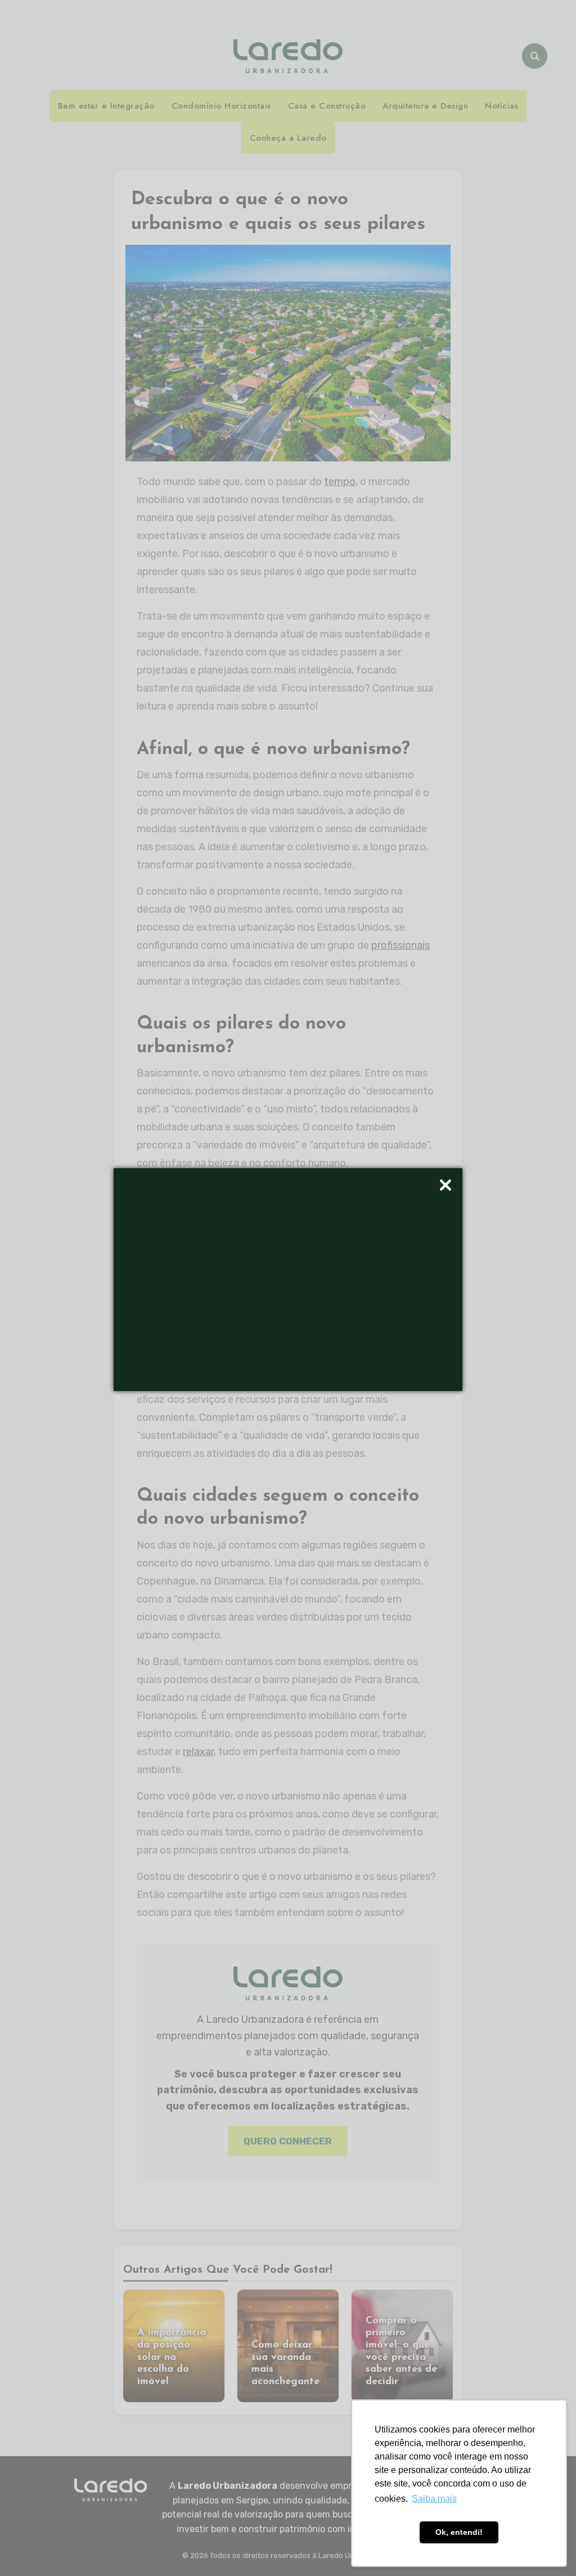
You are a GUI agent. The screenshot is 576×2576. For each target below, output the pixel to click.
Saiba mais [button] (434, 2499)
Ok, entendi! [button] (459, 2532)
